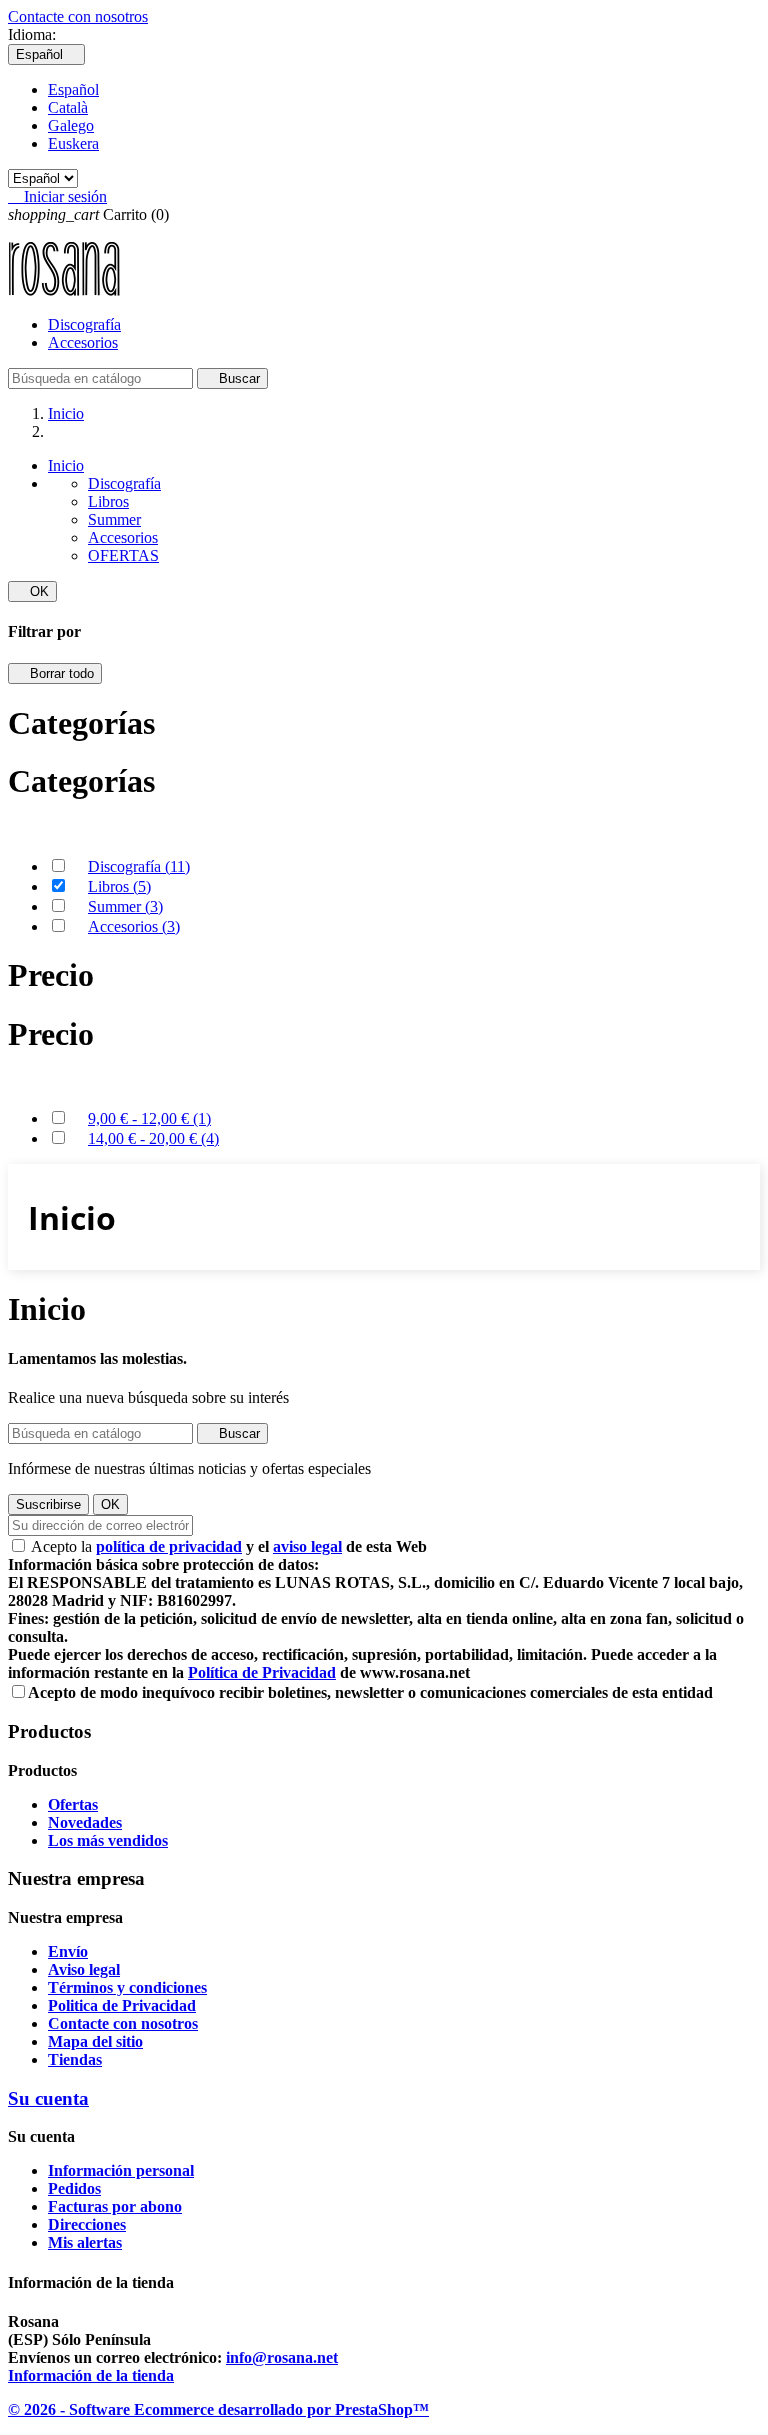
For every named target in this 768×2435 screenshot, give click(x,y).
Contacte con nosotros (78, 16)
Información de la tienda (91, 2375)
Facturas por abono (115, 2206)
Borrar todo (55, 673)
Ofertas (73, 1804)
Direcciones (87, 2224)
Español (73, 89)
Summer (114, 519)
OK (32, 591)
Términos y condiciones (127, 1987)
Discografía (84, 324)
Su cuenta (48, 2098)
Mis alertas (85, 2242)
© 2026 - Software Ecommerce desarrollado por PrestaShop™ (218, 2409)
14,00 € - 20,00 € (153, 1138)
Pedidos (74, 2188)
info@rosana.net (282, 2357)
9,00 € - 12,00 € (149, 1118)
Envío (68, 1951)
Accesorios (83, 342)
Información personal (121, 2170)
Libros (108, 501)
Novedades (85, 1822)
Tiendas (75, 2059)
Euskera (73, 143)
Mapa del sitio (95, 2041)
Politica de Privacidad (122, 2005)
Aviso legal (84, 1969)
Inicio (66, 465)
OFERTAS (123, 555)
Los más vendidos (108, 1840)
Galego (71, 125)
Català (68, 107)
